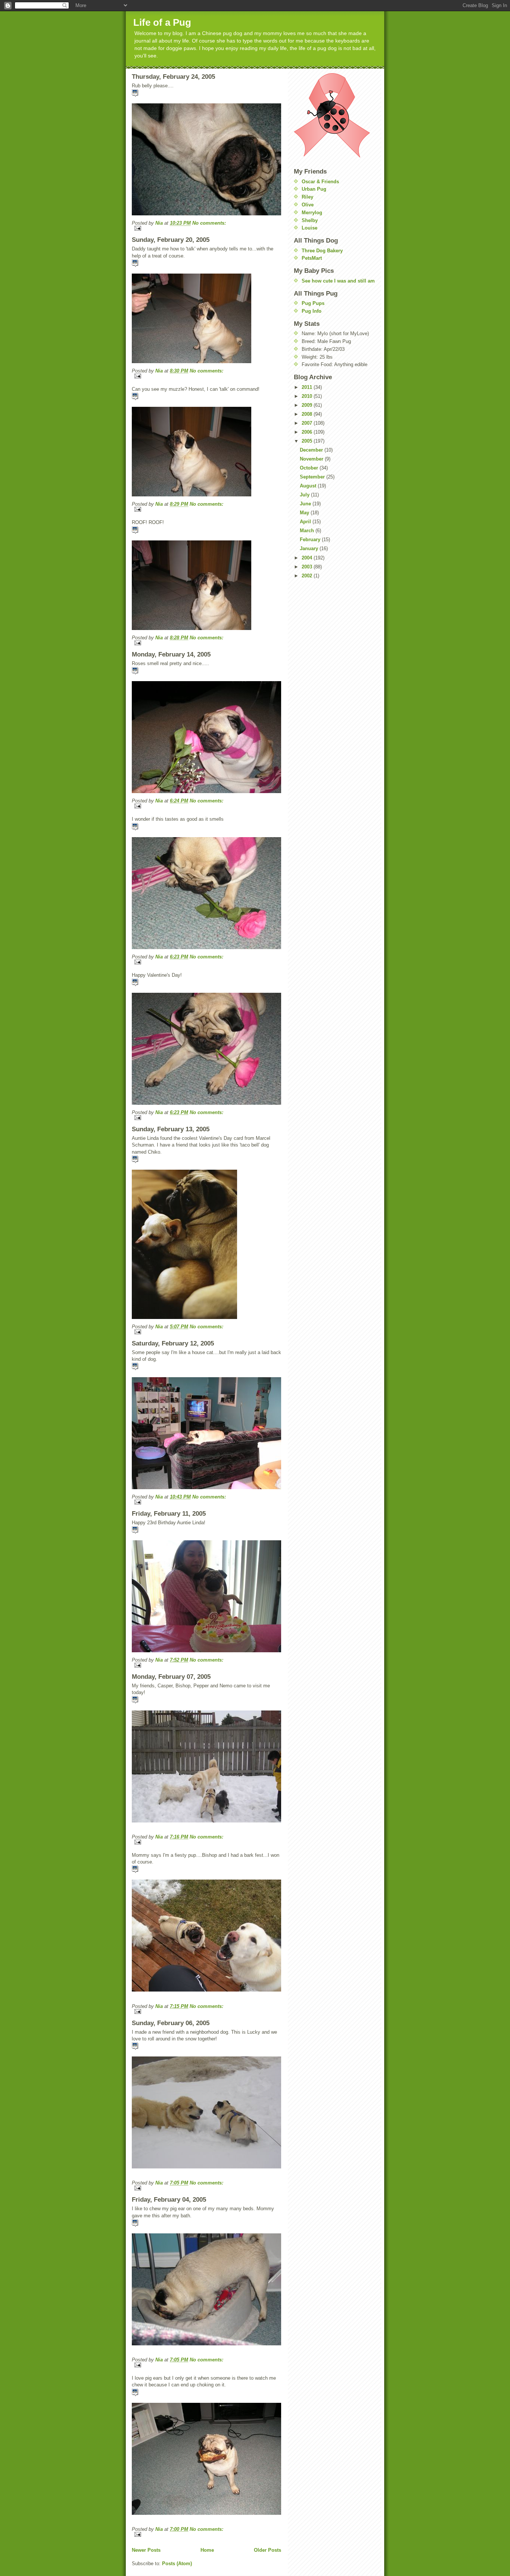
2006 (308, 432)
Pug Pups (313, 303)
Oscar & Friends (320, 182)
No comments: (209, 223)
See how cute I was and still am (338, 281)
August (309, 486)
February (311, 539)
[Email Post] (206, 228)
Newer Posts (146, 2550)
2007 (308, 423)
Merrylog (312, 213)
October (310, 468)
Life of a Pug (162, 22)
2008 (308, 414)
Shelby (310, 220)
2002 (308, 576)
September (313, 477)
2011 (308, 387)
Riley (307, 197)
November (312, 459)
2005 (308, 441)
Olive (308, 205)
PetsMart (312, 258)
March (308, 531)
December (312, 450)
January (310, 548)
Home (207, 2550)
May (305, 513)
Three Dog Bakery (322, 251)
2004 (308, 558)
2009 (308, 405)
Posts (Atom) (177, 2563)
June (306, 504)
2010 (308, 396)
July (305, 495)
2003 (308, 567)
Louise (310, 228)
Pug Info (312, 311)
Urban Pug (314, 189)
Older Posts (268, 2550)
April (306, 522)
